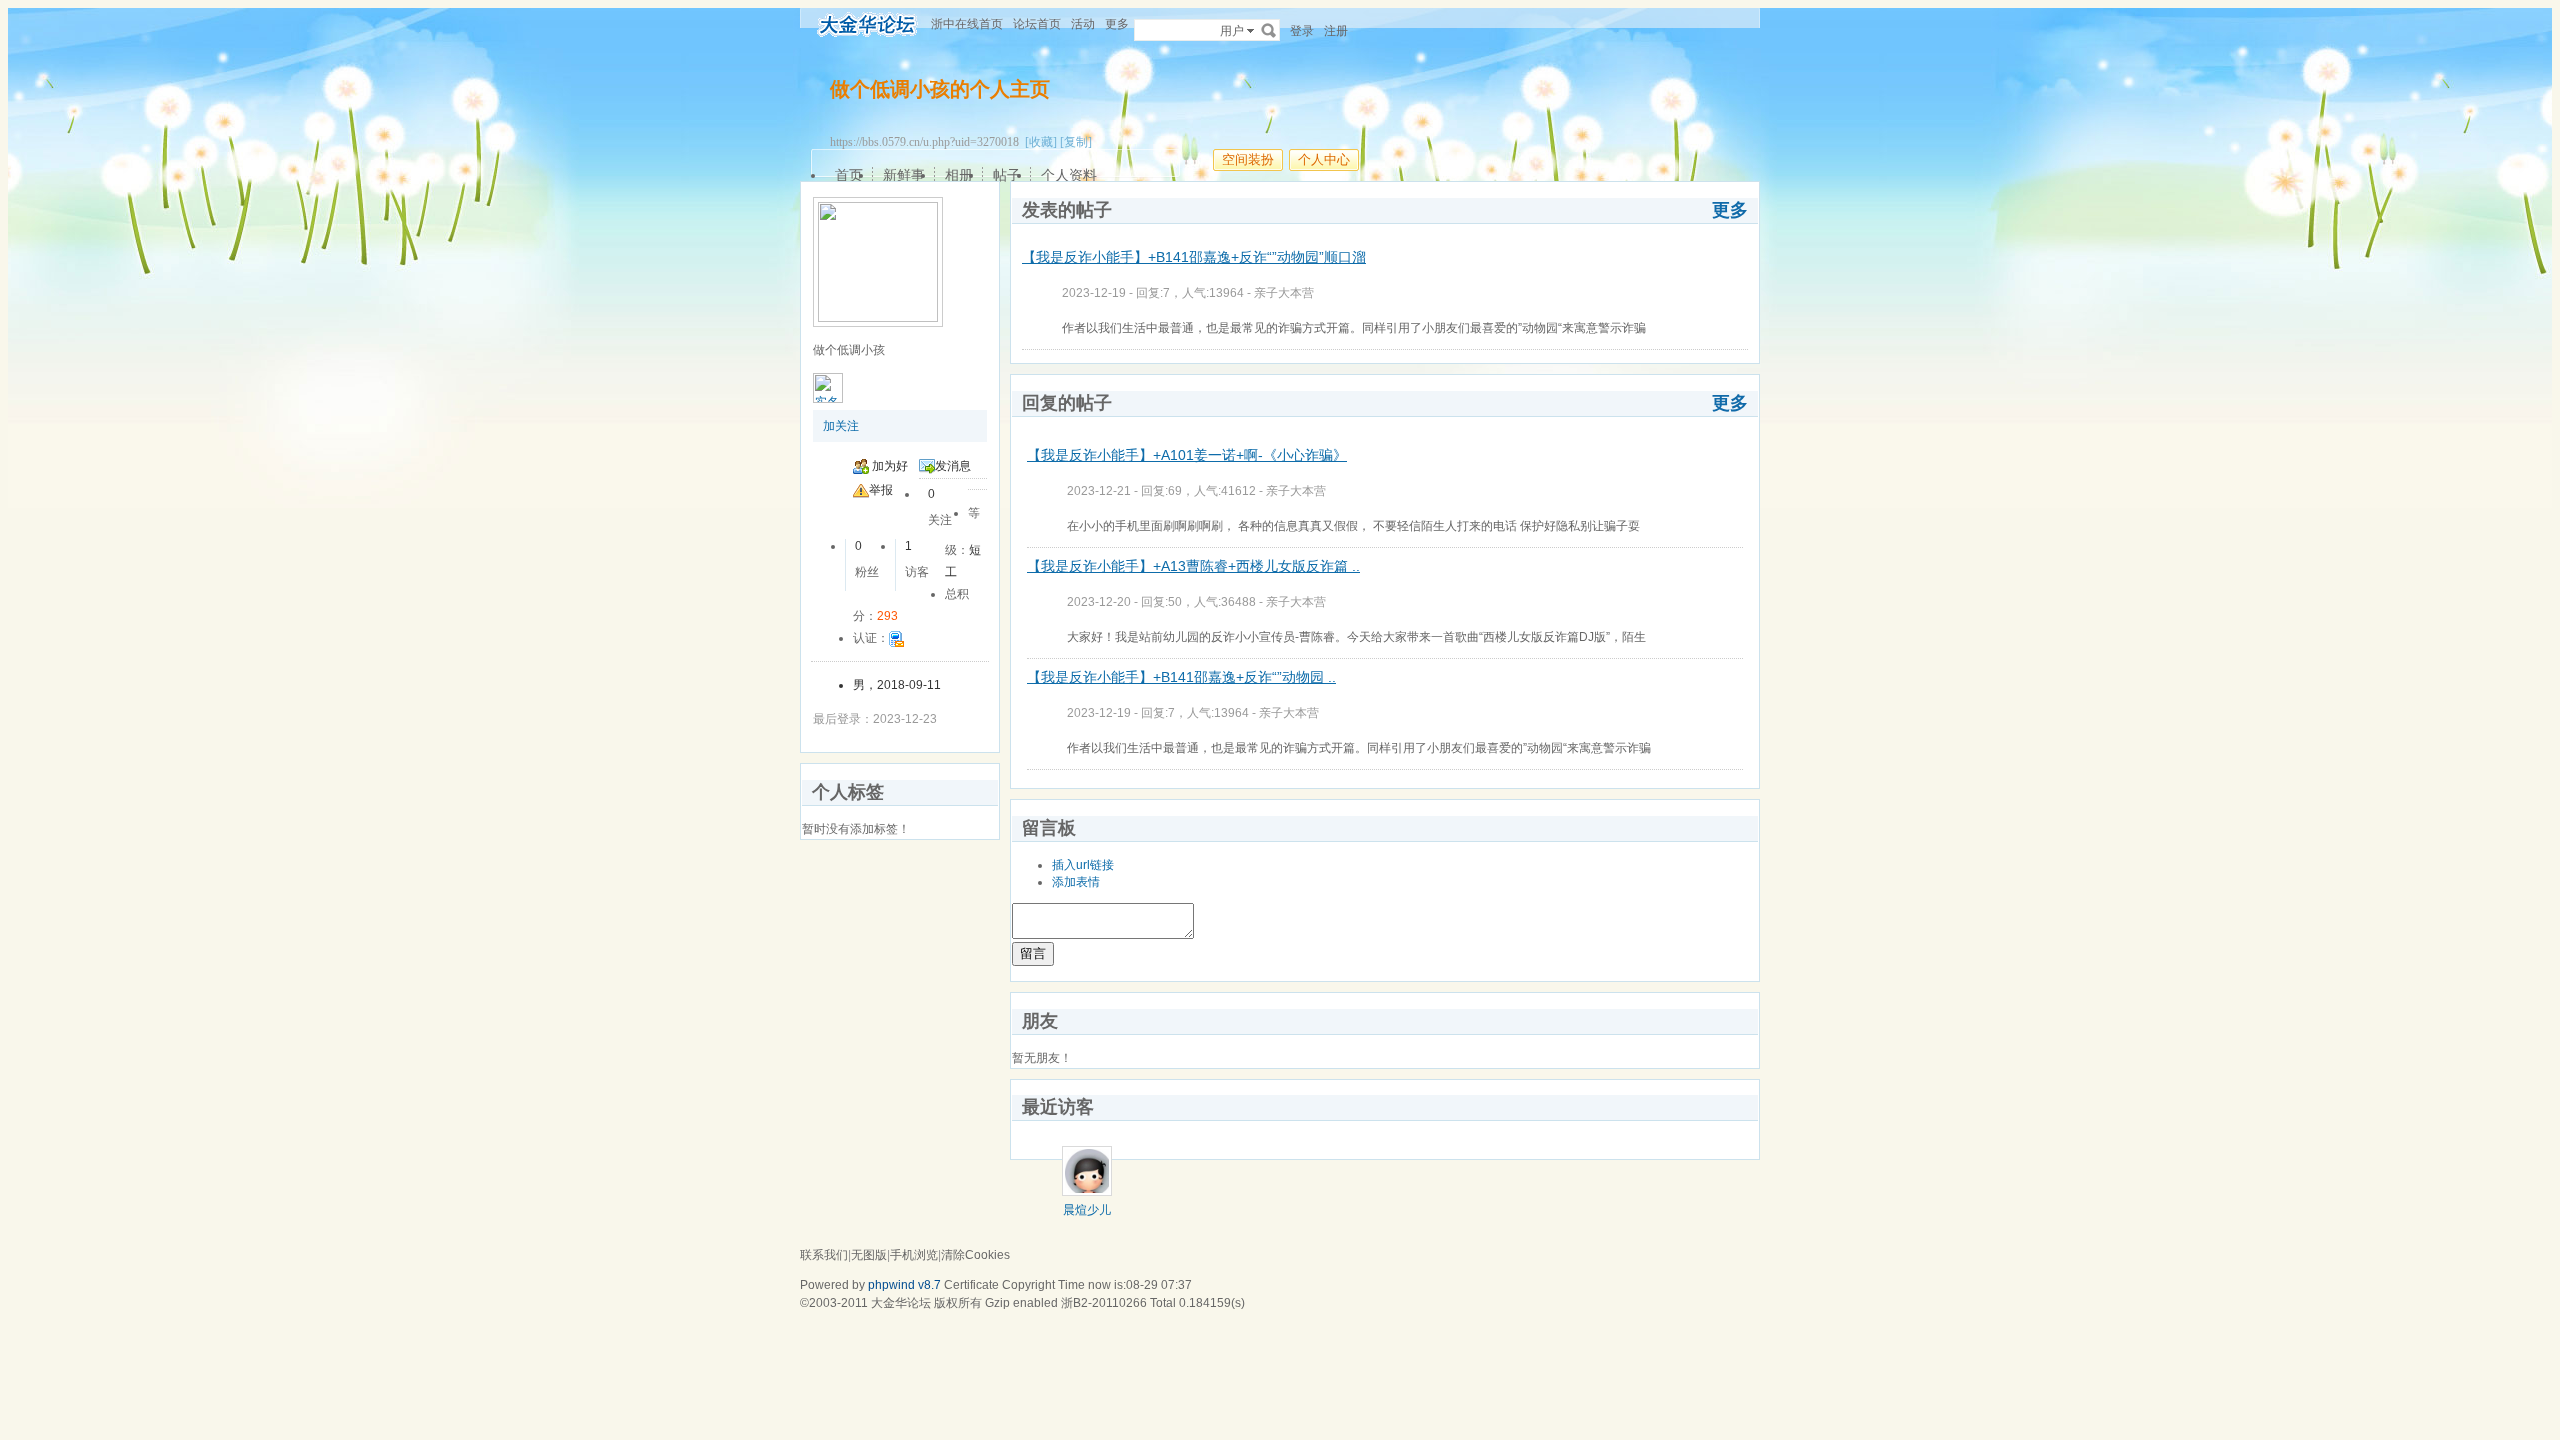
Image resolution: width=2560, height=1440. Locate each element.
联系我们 (824, 1255)
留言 (1033, 953)
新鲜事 (904, 175)
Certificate (971, 1285)
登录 (1302, 31)
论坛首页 (1037, 24)
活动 (1083, 24)
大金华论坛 (901, 1303)
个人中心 (1324, 159)
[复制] (1076, 142)
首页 (849, 175)
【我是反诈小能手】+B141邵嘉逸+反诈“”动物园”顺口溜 (1194, 257)
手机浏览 (914, 1255)
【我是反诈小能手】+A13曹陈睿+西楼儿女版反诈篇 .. (1193, 566)
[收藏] (1041, 142)
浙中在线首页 (967, 24)
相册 (959, 175)
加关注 (841, 426)
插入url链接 (1083, 865)
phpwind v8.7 (904, 1285)
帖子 (1007, 175)
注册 (1336, 31)
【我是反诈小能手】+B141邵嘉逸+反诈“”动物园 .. (1181, 677)
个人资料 (1069, 175)
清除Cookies (975, 1255)
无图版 (869, 1255)
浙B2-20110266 (1104, 1303)
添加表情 (1076, 882)
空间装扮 (1248, 159)
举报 (881, 490)
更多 (1730, 210)
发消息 (953, 466)
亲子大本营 (1284, 293)
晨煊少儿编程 (1087, 1217)
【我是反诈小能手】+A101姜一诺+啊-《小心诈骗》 (1187, 455)
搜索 (1269, 30)
